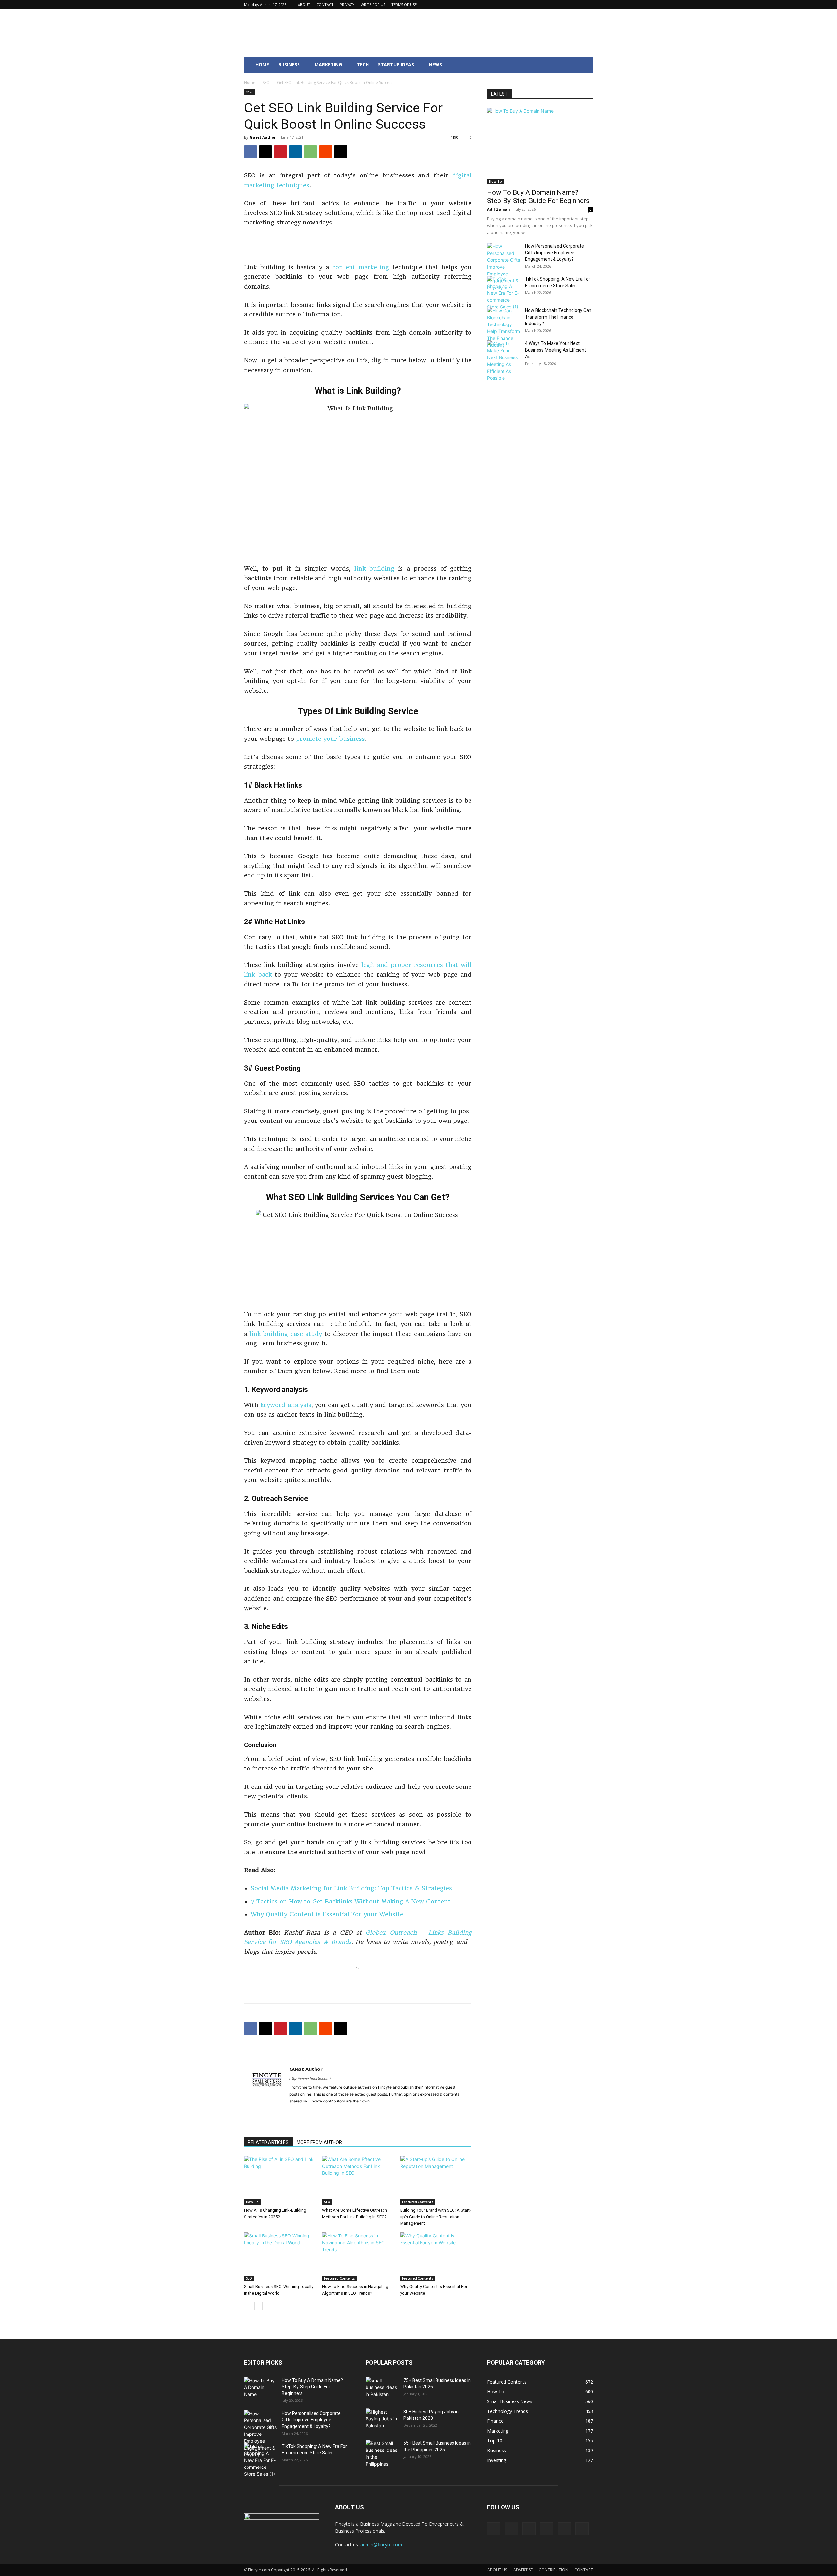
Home (250, 83)
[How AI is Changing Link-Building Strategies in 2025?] (280, 2180)
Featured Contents (418, 2202)
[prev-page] (248, 2306)
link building (374, 568)
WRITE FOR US (373, 4)
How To (252, 2202)
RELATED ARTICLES (268, 2142)
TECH (363, 65)
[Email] (341, 152)
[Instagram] (545, 5)
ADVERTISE (523, 2570)
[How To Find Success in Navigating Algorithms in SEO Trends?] (358, 2257)
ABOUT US (497, 2570)
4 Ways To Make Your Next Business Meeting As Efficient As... (555, 350)
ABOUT (304, 4)
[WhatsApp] (311, 152)
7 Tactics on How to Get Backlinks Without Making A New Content (351, 1901)
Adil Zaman (499, 209)
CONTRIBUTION (554, 2570)
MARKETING (328, 65)
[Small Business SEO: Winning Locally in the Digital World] (280, 2257)
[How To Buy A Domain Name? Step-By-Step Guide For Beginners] (540, 146)
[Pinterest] (567, 5)
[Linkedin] (556, 5)
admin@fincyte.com (381, 2544)
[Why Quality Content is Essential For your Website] (436, 2257)
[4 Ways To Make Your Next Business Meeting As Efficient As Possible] (504, 361)
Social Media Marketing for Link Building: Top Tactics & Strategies (351, 1888)
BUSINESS (289, 65)
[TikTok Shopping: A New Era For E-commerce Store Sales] (504, 293)
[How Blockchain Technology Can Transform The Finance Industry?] (504, 328)
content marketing (361, 267)
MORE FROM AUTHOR (319, 2142)
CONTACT (325, 4)
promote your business (330, 739)
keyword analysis (286, 1405)
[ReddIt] (326, 152)
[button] (585, 65)
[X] (577, 5)
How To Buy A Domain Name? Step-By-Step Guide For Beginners (538, 197)
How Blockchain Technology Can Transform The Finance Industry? (558, 317)
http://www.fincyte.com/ (310, 2078)
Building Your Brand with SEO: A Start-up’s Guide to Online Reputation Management (436, 2217)
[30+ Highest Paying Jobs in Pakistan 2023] (382, 2420)
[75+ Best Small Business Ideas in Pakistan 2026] (382, 2388)
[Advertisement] (358, 246)
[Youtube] (588, 5)
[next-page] (258, 2306)
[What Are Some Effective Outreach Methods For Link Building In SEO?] (358, 2180)
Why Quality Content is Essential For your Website (327, 1914)
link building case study (286, 1334)
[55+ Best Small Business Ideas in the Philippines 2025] (382, 2453)
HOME (262, 65)
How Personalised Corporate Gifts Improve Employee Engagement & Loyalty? (555, 253)
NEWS (435, 65)
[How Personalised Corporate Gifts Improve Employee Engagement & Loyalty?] (504, 267)
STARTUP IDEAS (396, 65)
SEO (266, 83)
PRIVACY (347, 4)
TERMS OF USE (404, 4)
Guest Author (263, 137)
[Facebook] (534, 5)
